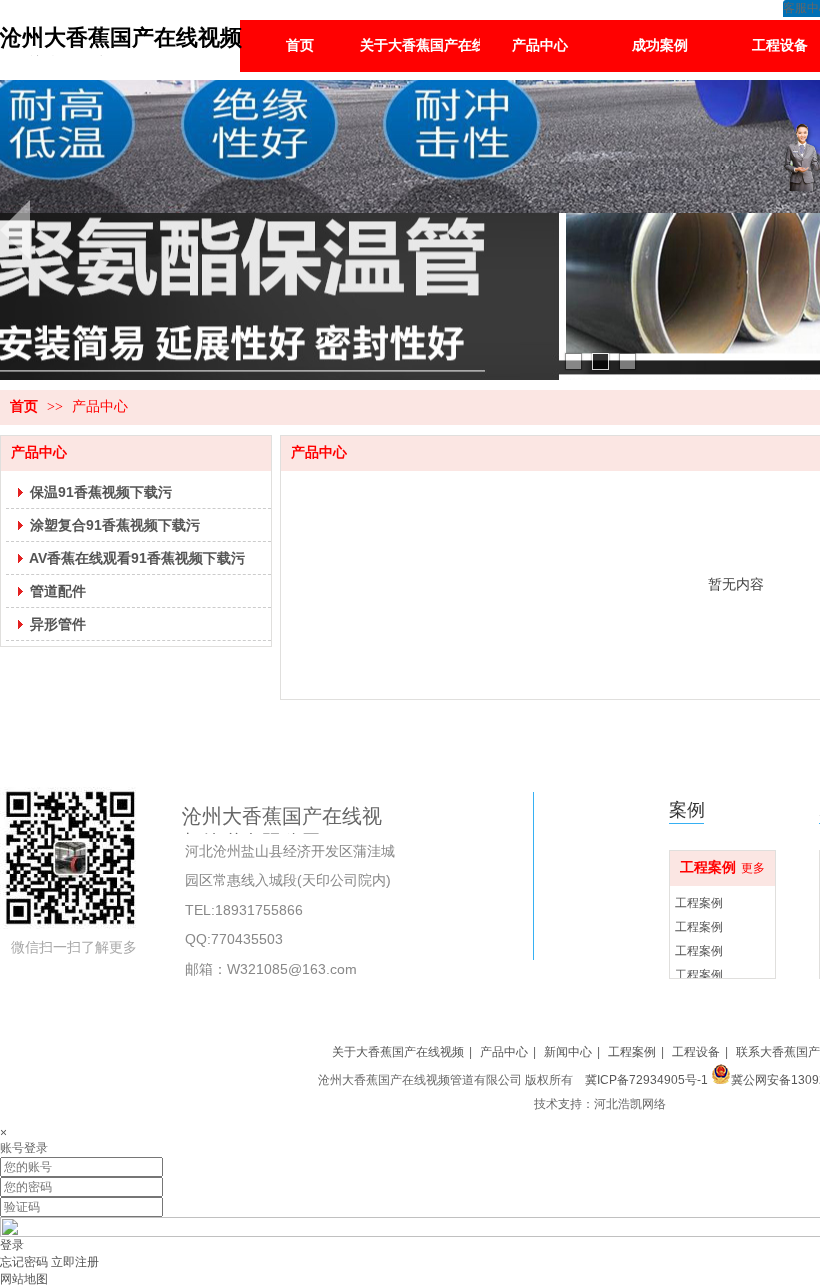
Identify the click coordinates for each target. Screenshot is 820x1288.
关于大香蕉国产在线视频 (398, 1052)
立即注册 (75, 1262)
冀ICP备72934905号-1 (645, 1080)
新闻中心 (568, 1052)
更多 (753, 868)
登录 (12, 1245)
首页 (24, 406)
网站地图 (24, 1279)
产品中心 (100, 406)
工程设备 (696, 1052)
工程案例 (708, 867)
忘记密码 (24, 1262)
